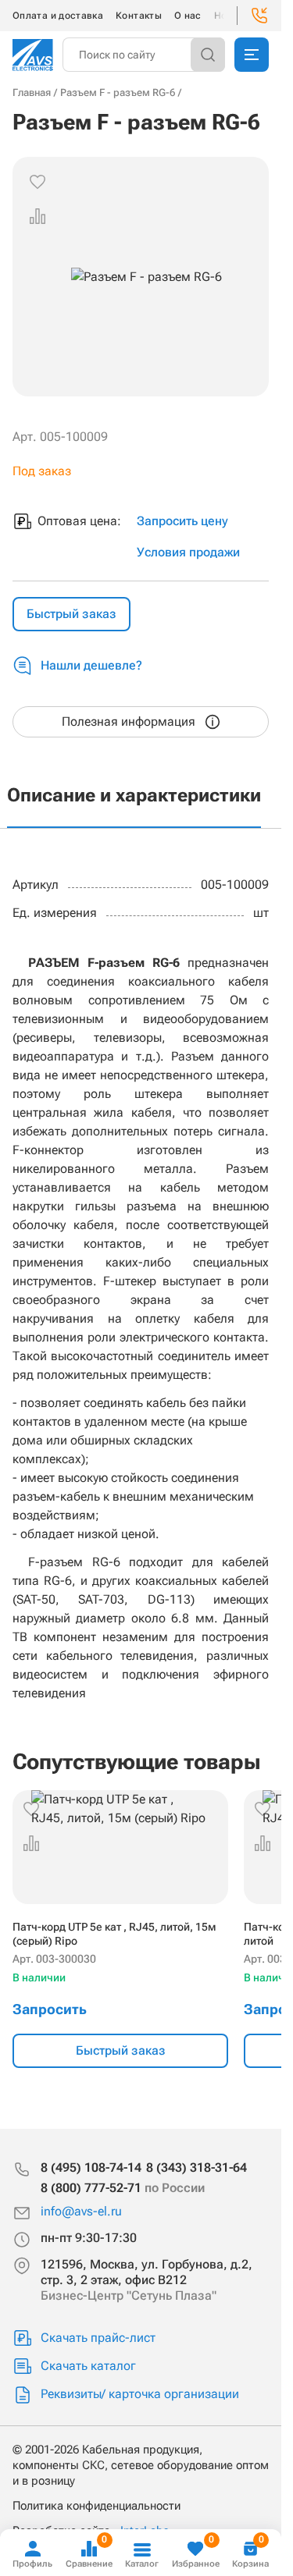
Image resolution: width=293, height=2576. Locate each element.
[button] (38, 216)
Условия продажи (188, 552)
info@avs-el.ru (81, 2211)
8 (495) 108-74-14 (91, 2167)
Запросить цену (182, 521)
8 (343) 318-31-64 (197, 2167)
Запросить (50, 2009)
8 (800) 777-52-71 (123, 2188)
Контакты (139, 16)
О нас (188, 16)
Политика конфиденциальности (96, 2506)
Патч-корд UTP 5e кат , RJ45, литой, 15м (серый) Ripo (114, 1934)
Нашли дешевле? (91, 665)
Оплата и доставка (58, 16)
